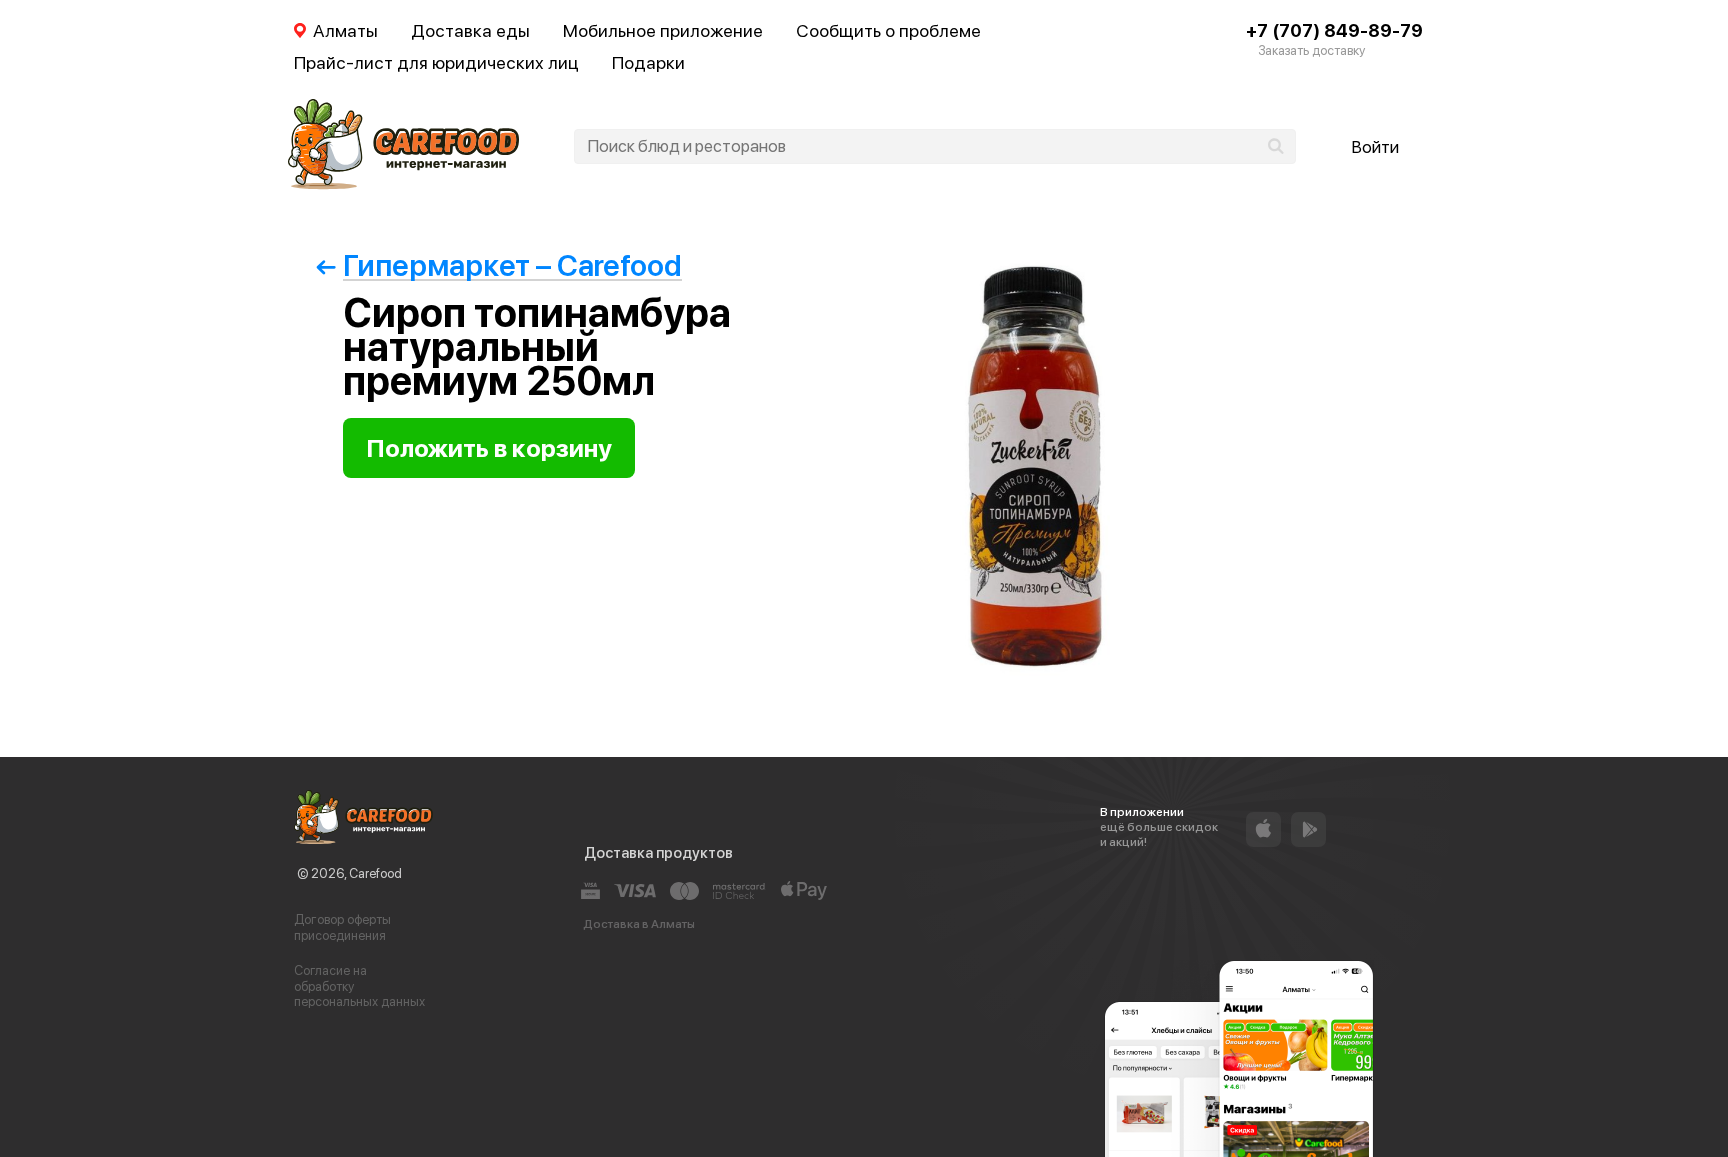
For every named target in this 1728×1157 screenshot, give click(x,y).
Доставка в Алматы (639, 924)
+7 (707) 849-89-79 (1334, 30)
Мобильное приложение (663, 30)
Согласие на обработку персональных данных (359, 986)
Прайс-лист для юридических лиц (436, 62)
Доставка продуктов (658, 853)
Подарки (648, 62)
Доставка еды (470, 30)
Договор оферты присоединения (342, 927)
